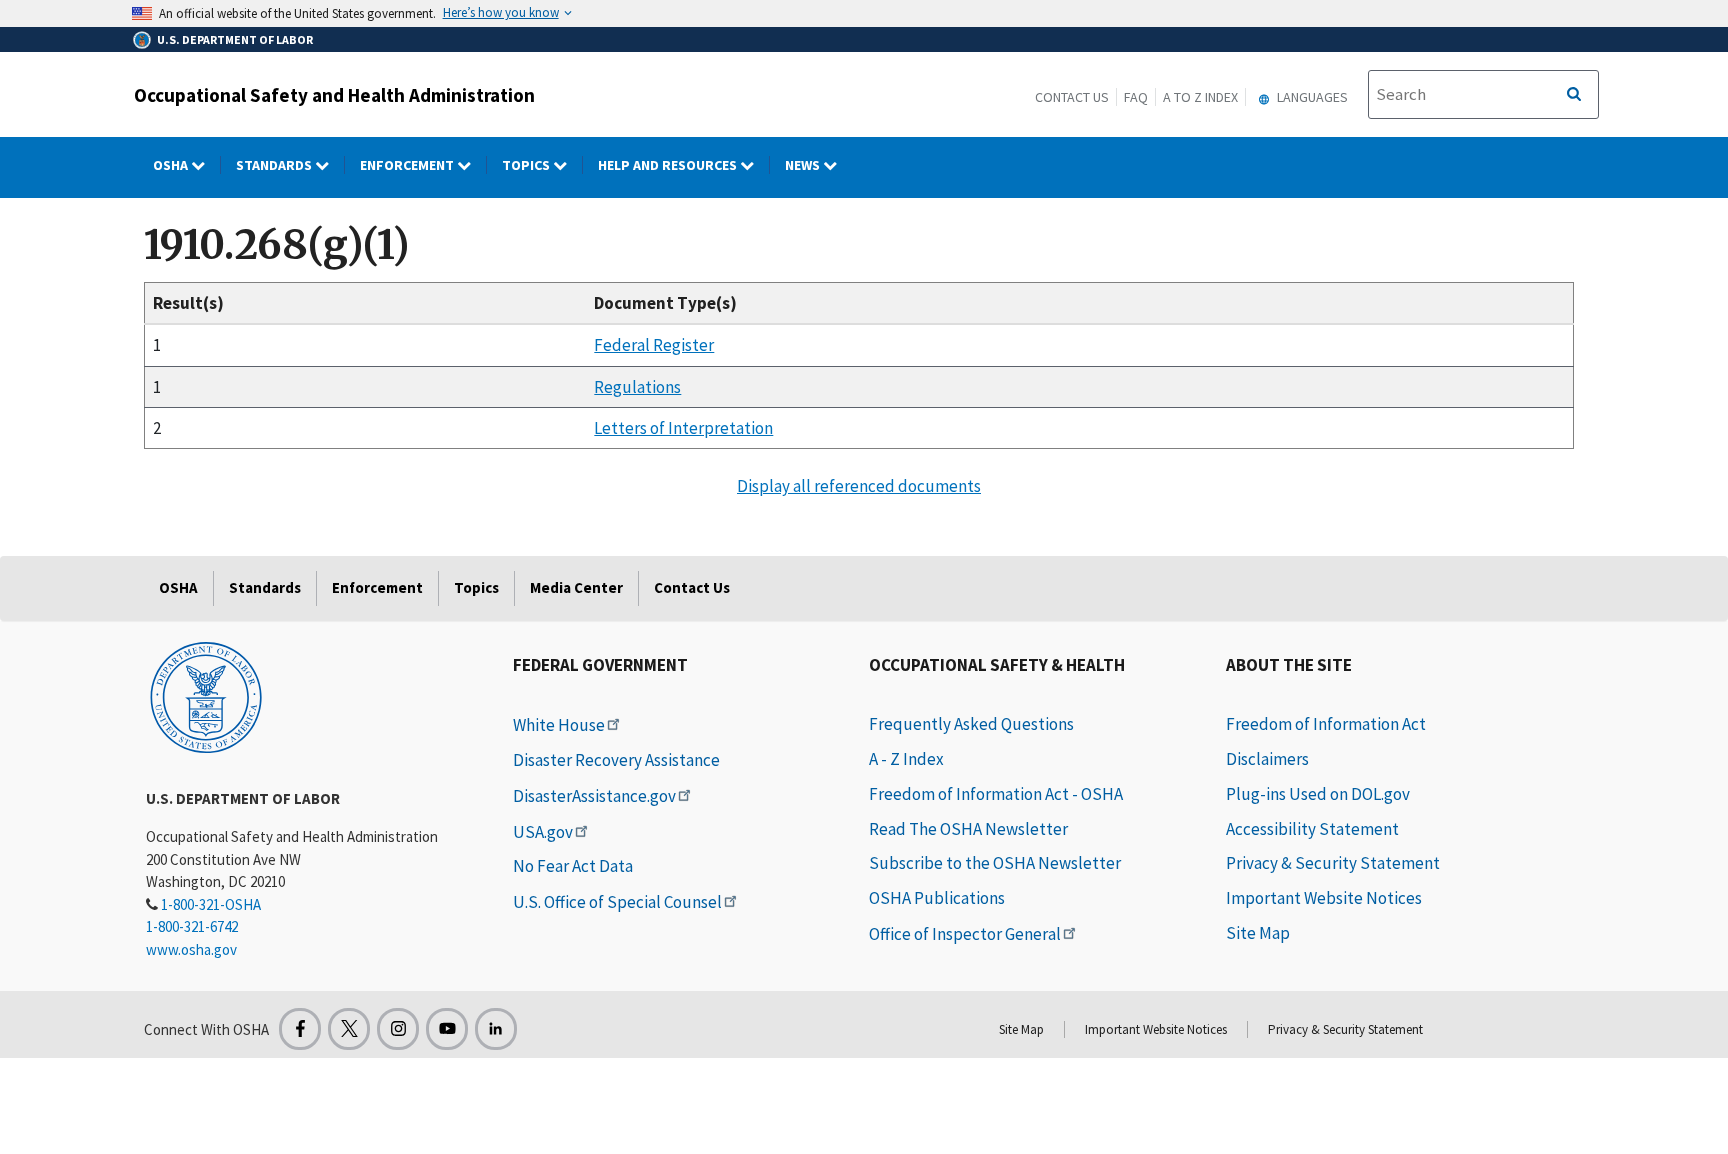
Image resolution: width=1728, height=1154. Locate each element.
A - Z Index (906, 759)
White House (559, 725)
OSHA (172, 165)
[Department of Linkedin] (496, 1029)
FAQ (1136, 97)
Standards (275, 165)
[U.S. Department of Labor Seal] (206, 696)
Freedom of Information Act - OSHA (996, 794)
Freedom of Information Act (1326, 724)
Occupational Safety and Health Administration (334, 95)
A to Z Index (1200, 97)
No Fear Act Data (573, 866)
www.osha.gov (191, 949)
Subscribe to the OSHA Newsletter (995, 863)
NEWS (804, 165)
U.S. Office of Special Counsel (617, 902)
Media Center (576, 587)
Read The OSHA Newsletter (968, 829)
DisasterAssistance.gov (594, 796)
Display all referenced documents (859, 486)
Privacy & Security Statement (1333, 863)
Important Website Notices (1324, 898)
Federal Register (654, 345)
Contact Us (1072, 97)
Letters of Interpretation (683, 428)
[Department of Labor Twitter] (349, 1029)
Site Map (1258, 933)
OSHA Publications (937, 898)
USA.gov (543, 832)
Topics (527, 165)
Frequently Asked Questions (971, 724)
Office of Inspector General (965, 934)
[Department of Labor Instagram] (398, 1029)
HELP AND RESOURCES (669, 165)
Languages (1311, 97)
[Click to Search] (1574, 95)
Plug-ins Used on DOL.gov (1318, 794)
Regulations (637, 387)
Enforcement (408, 165)
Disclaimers (1267, 759)
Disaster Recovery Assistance (616, 760)
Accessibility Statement (1312, 829)
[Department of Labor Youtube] (447, 1029)
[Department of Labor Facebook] (300, 1029)
